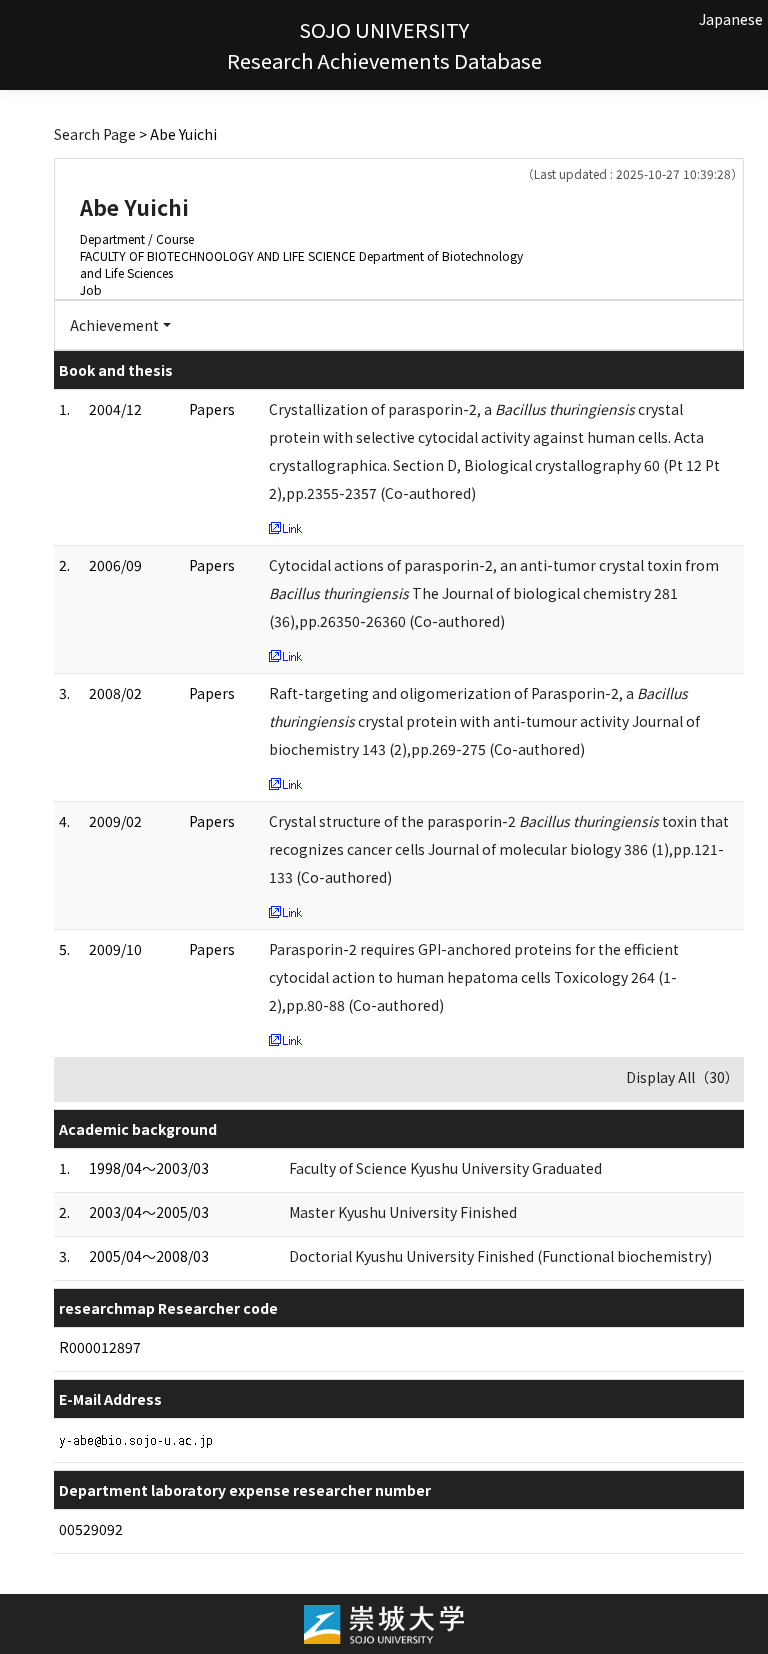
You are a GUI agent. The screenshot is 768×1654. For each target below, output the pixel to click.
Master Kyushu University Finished (403, 1212)
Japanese (731, 19)
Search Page (95, 134)
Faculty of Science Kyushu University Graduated (445, 1168)
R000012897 (100, 1347)
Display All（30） (682, 1077)
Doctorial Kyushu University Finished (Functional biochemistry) (500, 1256)
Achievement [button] (114, 325)
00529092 (91, 1529)
